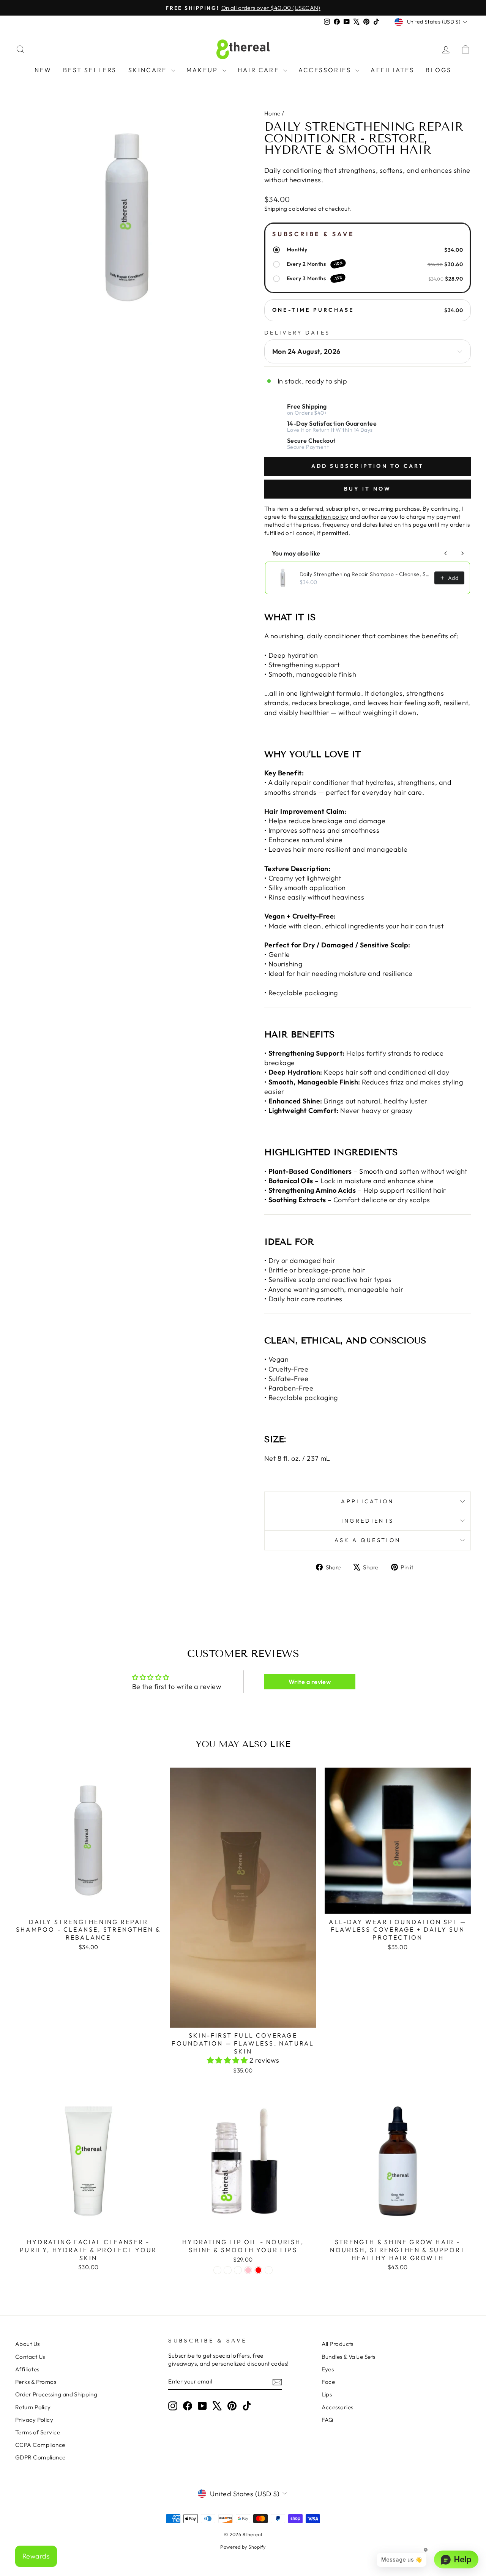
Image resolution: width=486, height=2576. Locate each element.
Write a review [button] (310, 1682)
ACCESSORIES (326, 70)
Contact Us (30, 2357)
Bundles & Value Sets (349, 2357)
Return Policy (33, 2407)
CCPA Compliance (40, 2445)
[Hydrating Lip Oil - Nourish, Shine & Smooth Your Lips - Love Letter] (228, 2270)
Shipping (276, 209)
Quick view (88, 1905)
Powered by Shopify (243, 2547)
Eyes (328, 2369)
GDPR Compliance (40, 2457)
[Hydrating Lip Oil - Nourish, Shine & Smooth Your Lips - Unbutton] (269, 2270)
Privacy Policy (34, 2420)
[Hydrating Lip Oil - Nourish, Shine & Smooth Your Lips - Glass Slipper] (217, 2270)
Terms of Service (38, 2432)
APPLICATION (368, 1501)
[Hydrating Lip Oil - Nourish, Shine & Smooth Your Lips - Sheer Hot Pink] (248, 2270)
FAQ (327, 2420)
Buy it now (368, 489)
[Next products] (462, 553)
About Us (28, 2344)
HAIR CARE (260, 70)
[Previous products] (446, 553)
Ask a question (368, 1540)
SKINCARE (149, 70)
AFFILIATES (392, 70)
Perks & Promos (36, 2382)
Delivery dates (297, 333)
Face (328, 2382)
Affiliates (27, 2369)
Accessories (338, 2407)
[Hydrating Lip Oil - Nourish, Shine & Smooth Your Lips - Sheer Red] (258, 2270)
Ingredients (368, 1521)
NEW (43, 70)
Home (272, 113)
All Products (338, 2344)
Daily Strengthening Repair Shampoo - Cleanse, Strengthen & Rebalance (365, 574)
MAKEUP (204, 70)
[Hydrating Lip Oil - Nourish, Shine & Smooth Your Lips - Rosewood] (238, 2270)
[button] (228, 2060)
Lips (327, 2394)
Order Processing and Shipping (56, 2394)
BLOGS (439, 70)
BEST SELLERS (90, 70)
